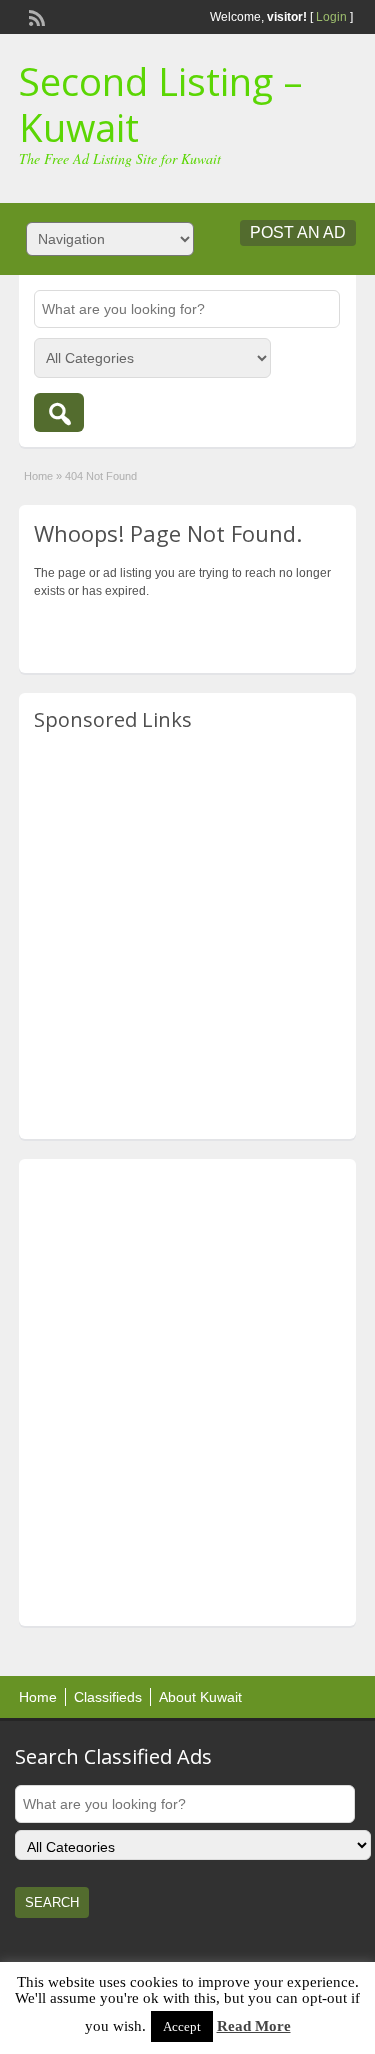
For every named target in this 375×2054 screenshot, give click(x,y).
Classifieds (108, 1697)
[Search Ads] (59, 412)
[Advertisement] (187, 936)
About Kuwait (200, 1697)
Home (38, 476)
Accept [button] (182, 2026)
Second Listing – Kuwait (161, 104)
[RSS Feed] (35, 16)
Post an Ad (298, 232)
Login (331, 17)
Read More (254, 2026)
